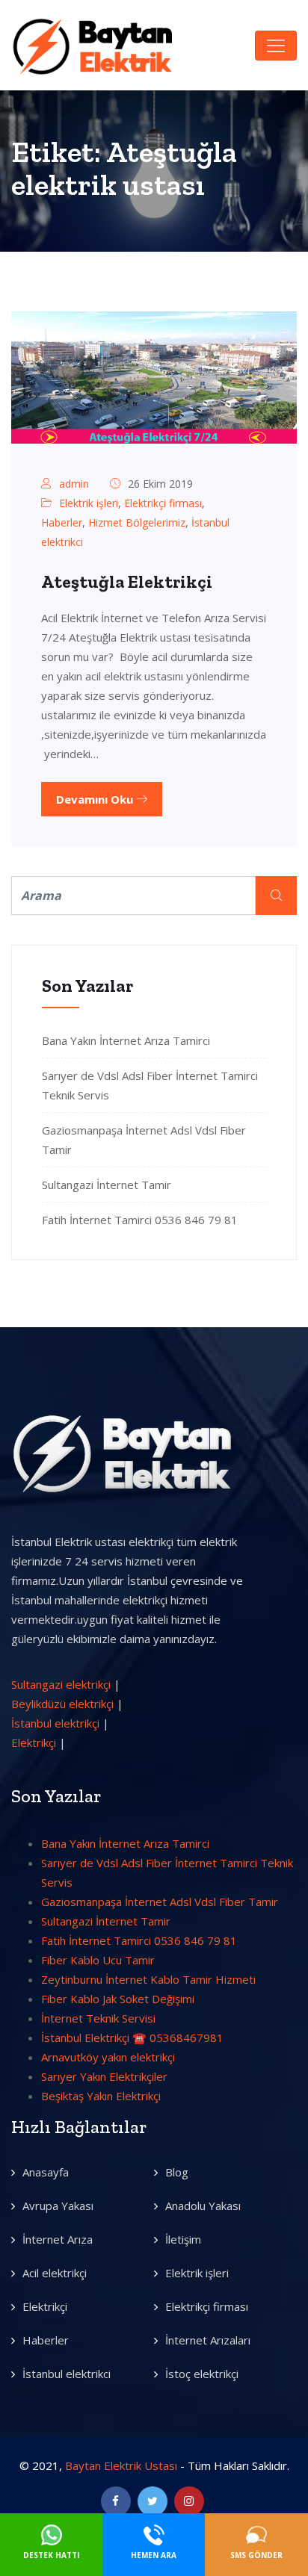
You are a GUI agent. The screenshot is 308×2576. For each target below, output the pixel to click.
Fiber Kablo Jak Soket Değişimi (118, 1999)
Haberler (62, 522)
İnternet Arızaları (208, 2340)
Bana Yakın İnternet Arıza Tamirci (126, 1040)
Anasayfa (46, 2172)
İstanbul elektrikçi (55, 1723)
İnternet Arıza (58, 2239)
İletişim (183, 2239)
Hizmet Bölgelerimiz (137, 522)
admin (74, 484)
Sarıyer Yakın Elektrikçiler (104, 2076)
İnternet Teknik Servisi (98, 2018)
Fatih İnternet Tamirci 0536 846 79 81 (140, 1220)
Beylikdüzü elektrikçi (62, 1704)
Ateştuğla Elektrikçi (127, 581)
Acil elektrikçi (55, 2273)
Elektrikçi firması (163, 503)
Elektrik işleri (89, 503)
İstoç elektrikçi (202, 2374)
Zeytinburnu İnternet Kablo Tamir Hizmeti (148, 1979)
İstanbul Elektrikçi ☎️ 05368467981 (132, 2037)
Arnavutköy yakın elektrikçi (108, 2057)
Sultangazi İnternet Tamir (107, 1185)
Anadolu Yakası (203, 2206)
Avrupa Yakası (58, 2206)
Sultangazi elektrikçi (61, 1684)
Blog (177, 2172)
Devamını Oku (96, 799)
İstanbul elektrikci (67, 2374)
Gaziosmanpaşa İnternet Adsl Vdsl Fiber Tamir (160, 1902)
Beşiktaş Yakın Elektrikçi (101, 2096)
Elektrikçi (34, 1742)
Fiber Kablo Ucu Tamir (98, 1960)
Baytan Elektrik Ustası (121, 2465)
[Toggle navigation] (276, 46)
